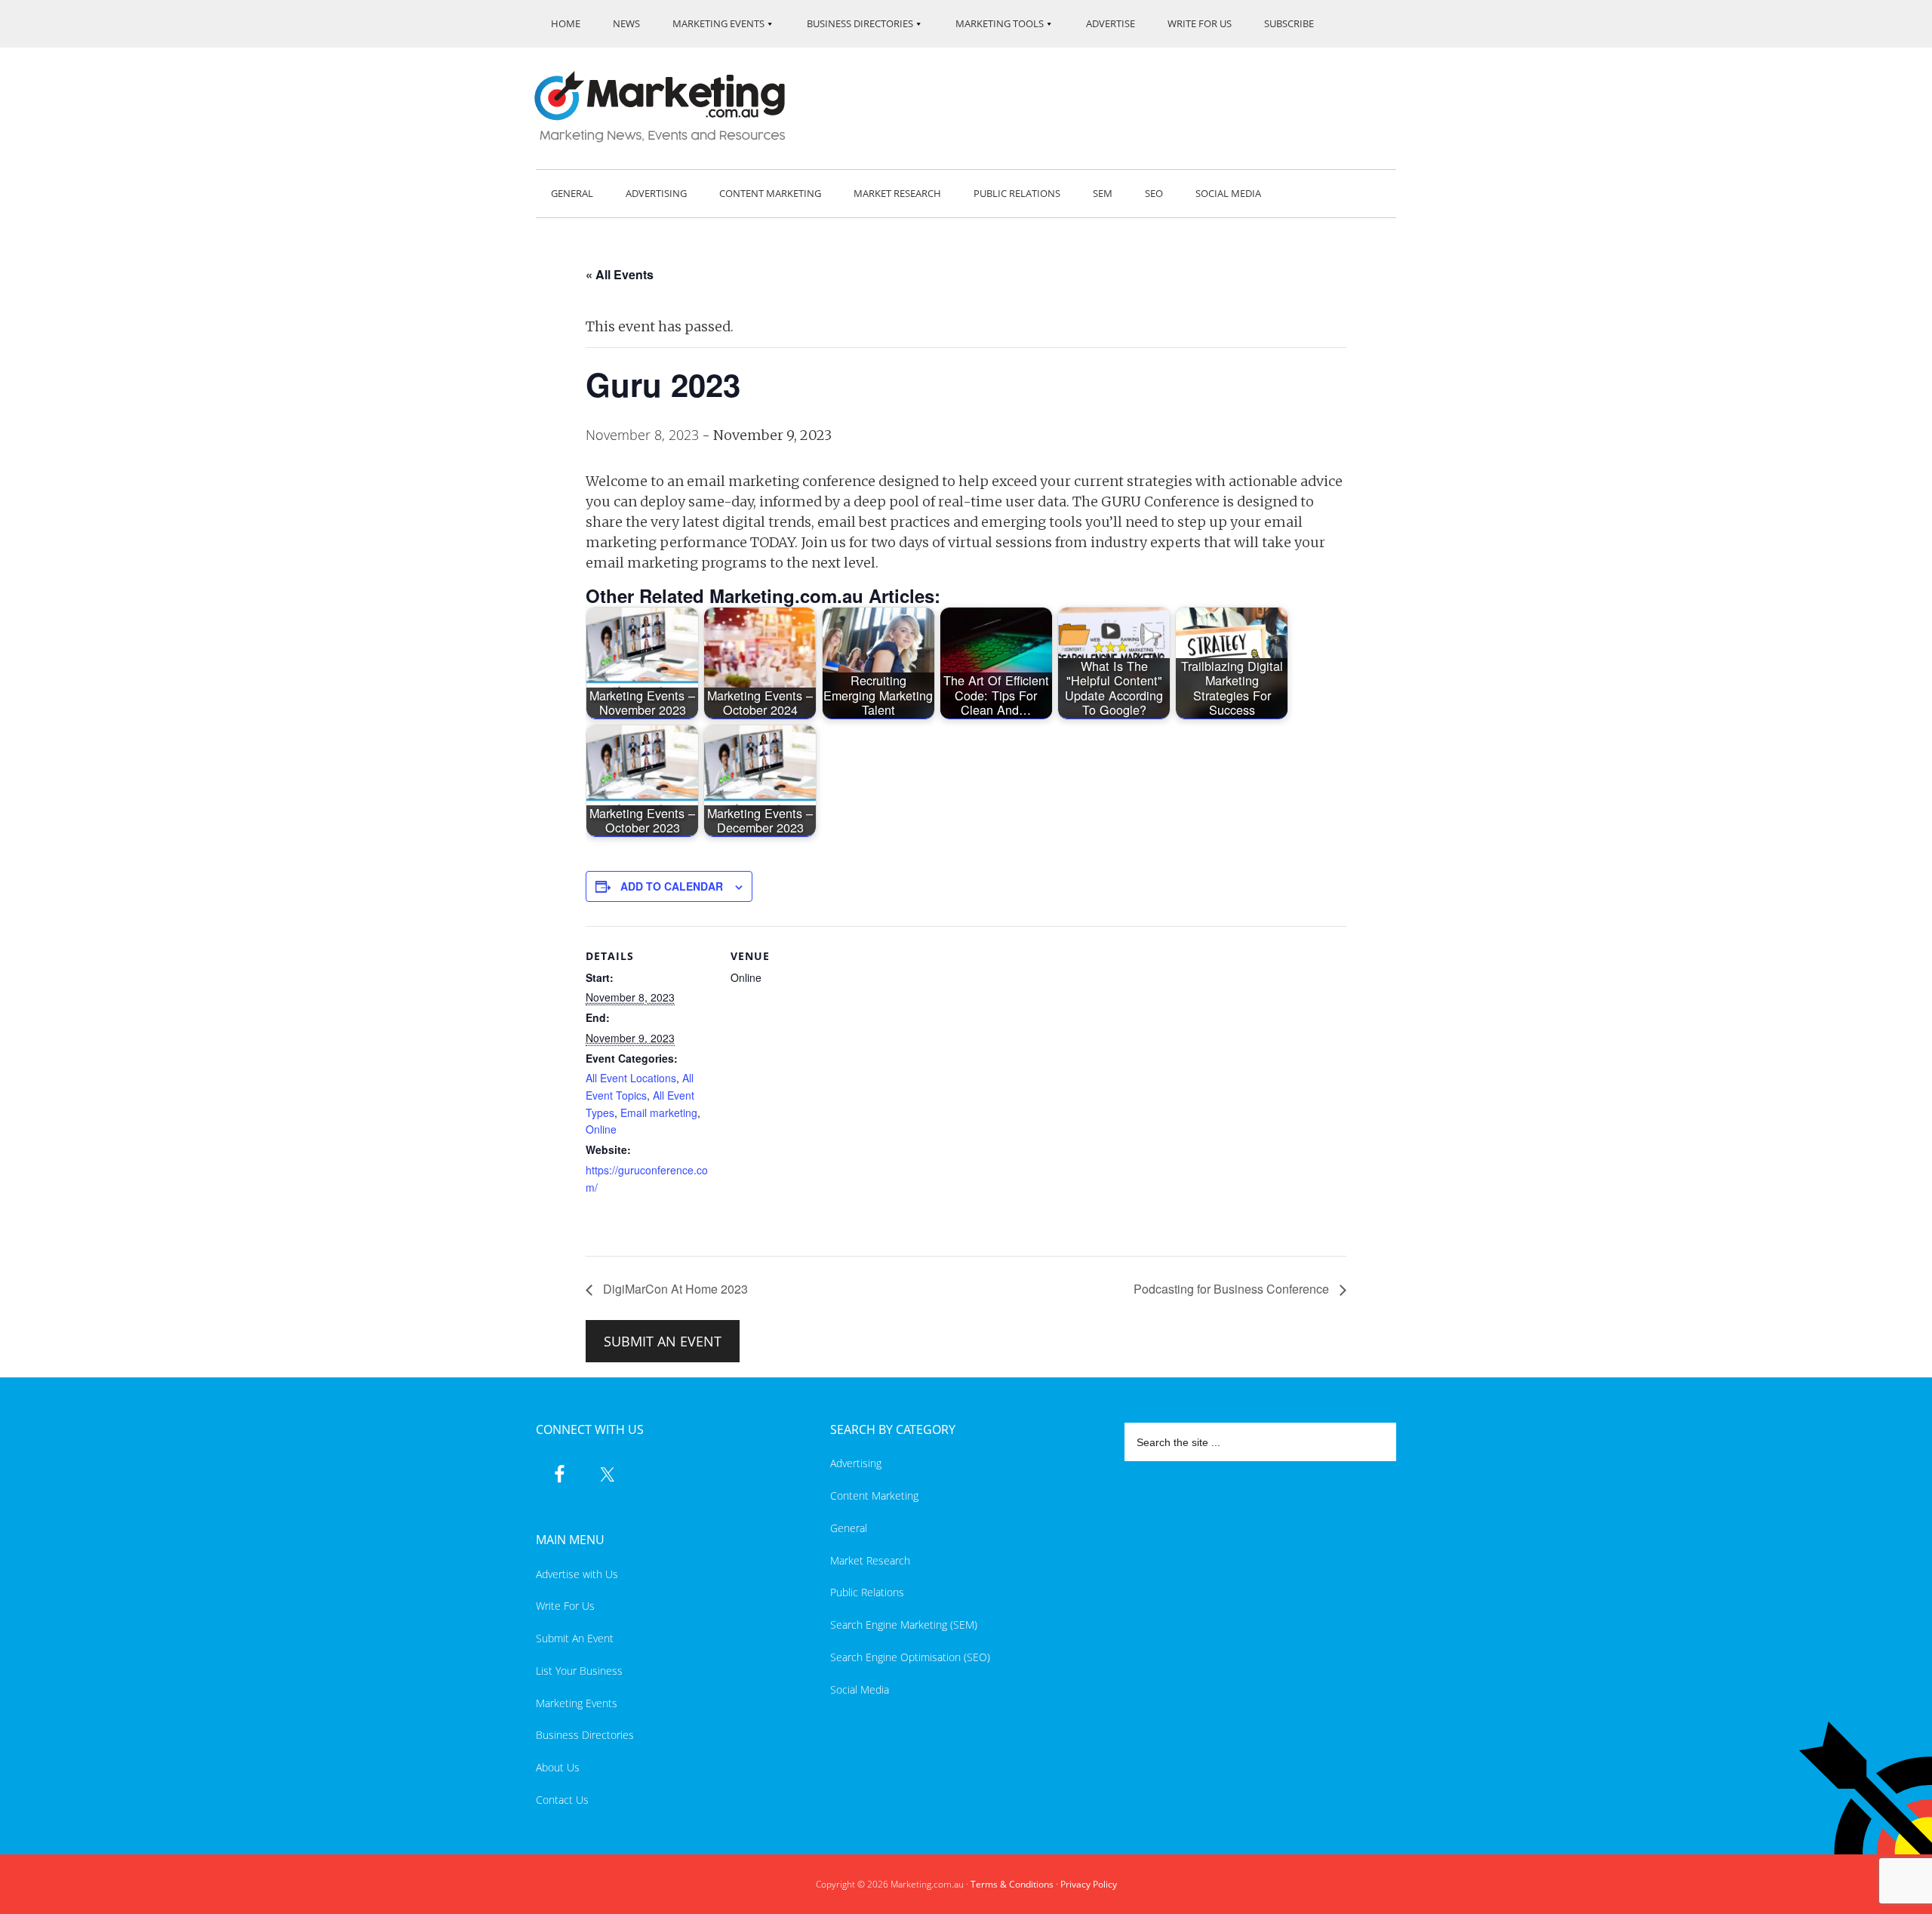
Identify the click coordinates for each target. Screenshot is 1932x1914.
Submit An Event (575, 1638)
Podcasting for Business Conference (1233, 1289)
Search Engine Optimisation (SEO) (910, 1657)
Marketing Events (577, 1703)
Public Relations (867, 1592)
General (849, 1528)
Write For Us (565, 1606)
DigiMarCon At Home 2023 (674, 1289)
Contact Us (562, 1800)
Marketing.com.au (670, 107)
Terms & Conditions (1012, 1884)
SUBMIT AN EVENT (663, 1341)
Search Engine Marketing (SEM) (904, 1625)
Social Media (860, 1689)
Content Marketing (874, 1496)
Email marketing (659, 1112)
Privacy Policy (1089, 1884)
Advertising (856, 1463)
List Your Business (579, 1671)
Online (601, 1129)
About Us (558, 1767)
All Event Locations (631, 1078)
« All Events (620, 274)
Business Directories (585, 1735)
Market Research (870, 1560)
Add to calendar (672, 886)
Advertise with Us (577, 1574)
